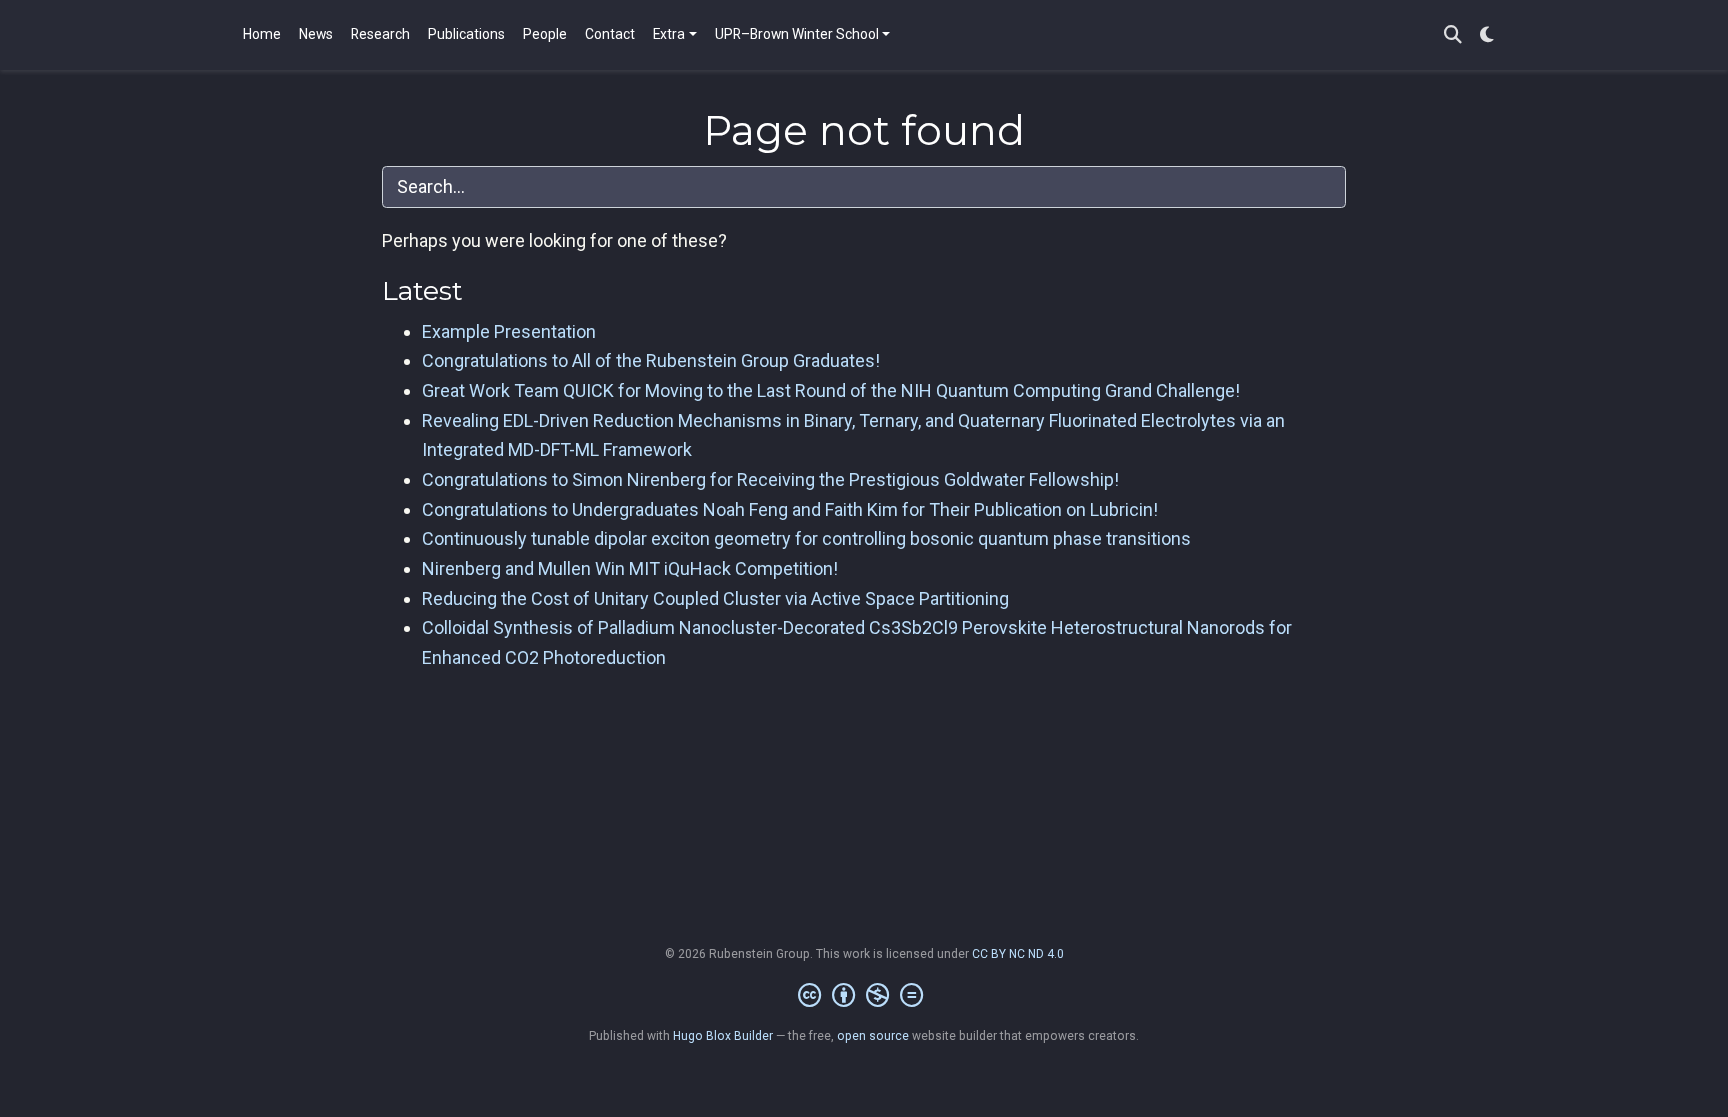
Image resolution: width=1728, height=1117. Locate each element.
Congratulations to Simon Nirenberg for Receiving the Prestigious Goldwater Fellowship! (770, 479)
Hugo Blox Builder (723, 1036)
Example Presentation (509, 331)
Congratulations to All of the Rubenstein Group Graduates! (651, 360)
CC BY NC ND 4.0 (1018, 954)
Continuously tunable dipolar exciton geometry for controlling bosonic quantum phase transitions (806, 538)
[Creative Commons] (864, 996)
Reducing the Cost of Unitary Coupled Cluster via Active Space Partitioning (715, 598)
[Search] (1453, 35)
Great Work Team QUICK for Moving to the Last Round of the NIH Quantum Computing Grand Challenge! (831, 390)
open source (873, 1036)
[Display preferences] (1487, 35)
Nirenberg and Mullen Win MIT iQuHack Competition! (630, 568)
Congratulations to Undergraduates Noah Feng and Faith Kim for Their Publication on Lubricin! (790, 509)
